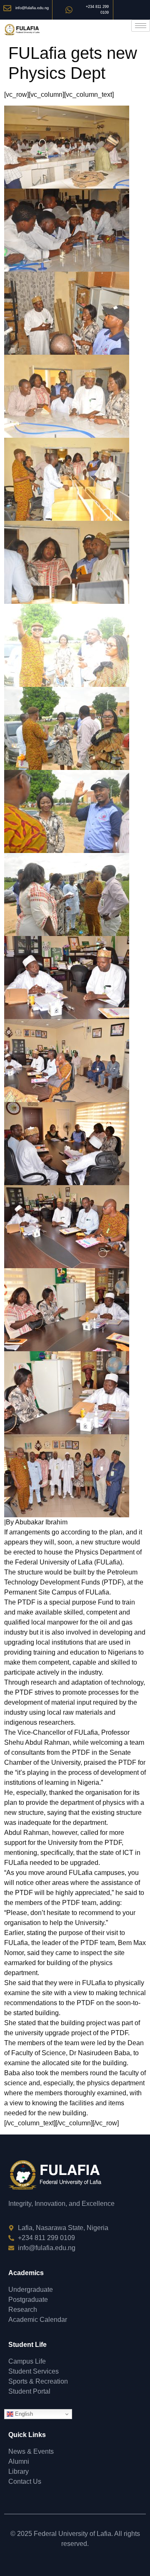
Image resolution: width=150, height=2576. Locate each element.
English (23, 2414)
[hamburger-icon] (141, 26)
